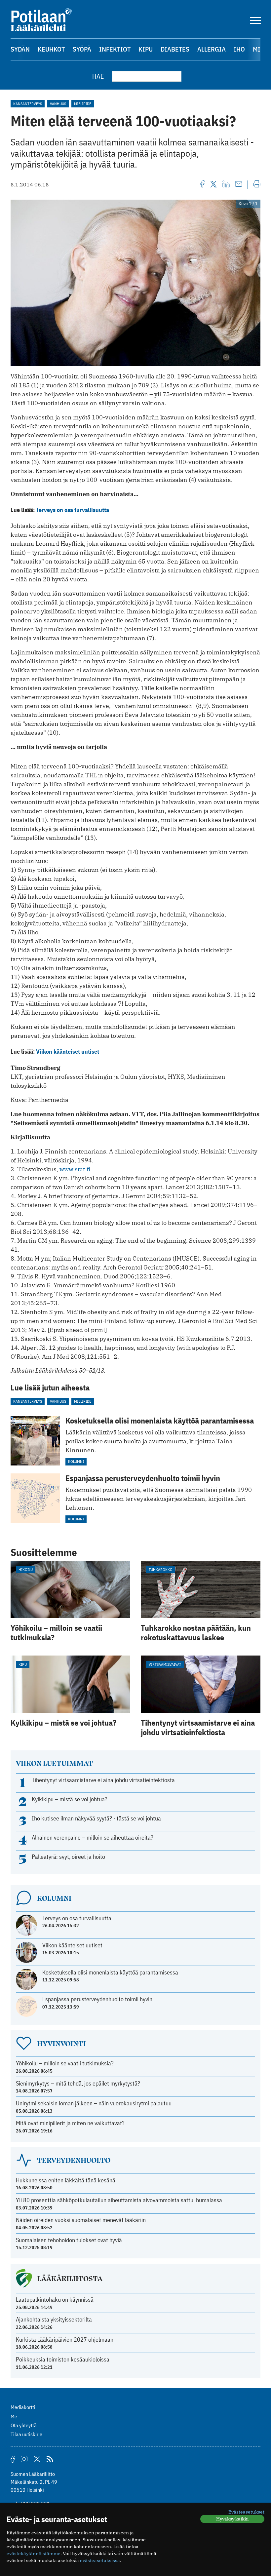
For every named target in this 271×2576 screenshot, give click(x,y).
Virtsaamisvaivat (165, 1664)
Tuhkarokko (161, 1569)
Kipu (146, 49)
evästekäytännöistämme (34, 2554)
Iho (239, 49)
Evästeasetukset (246, 2512)
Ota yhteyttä (24, 2425)
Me (14, 2416)
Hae (98, 76)
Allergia (212, 49)
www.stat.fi (75, 1169)
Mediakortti (23, 2407)
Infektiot (115, 49)
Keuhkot (51, 49)
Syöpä (82, 49)
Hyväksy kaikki (232, 2519)
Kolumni (76, 1461)
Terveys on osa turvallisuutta (73, 510)
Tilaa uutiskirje (26, 2434)
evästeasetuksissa (100, 2560)
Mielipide (83, 104)
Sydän (20, 49)
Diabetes (175, 49)
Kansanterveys (28, 104)
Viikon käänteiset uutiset (68, 1052)
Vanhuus (58, 104)
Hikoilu (26, 1569)
